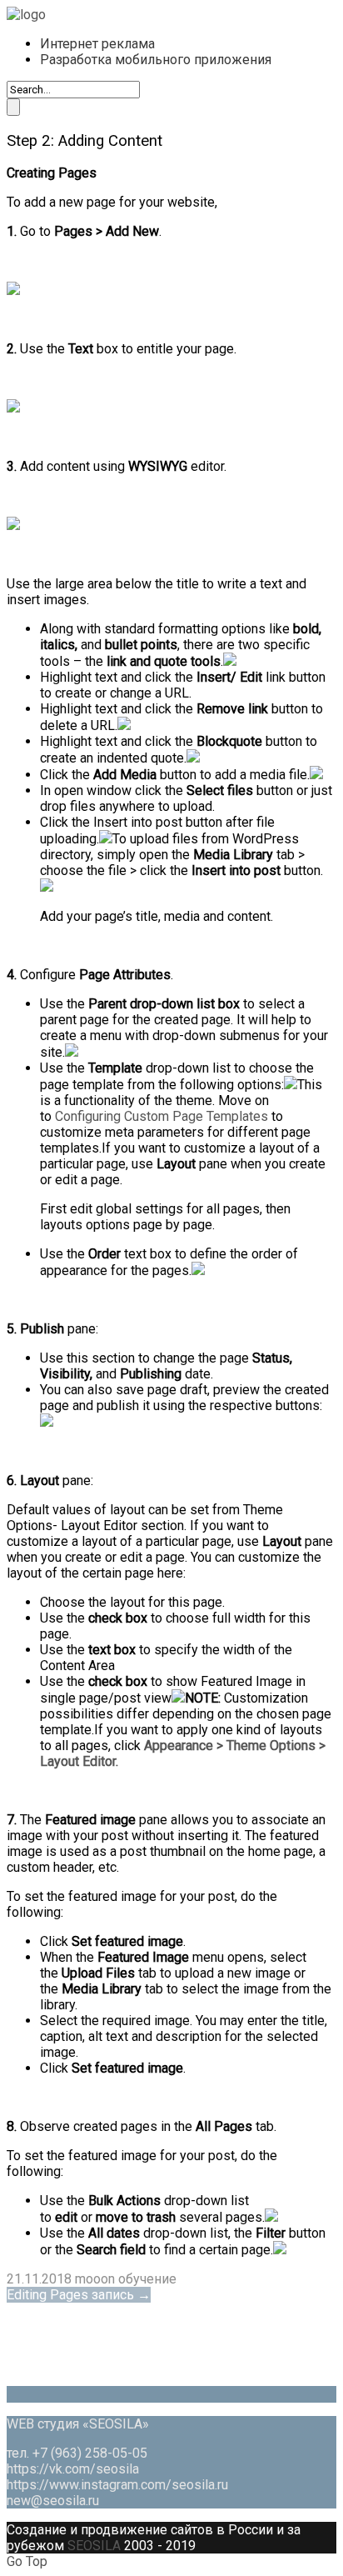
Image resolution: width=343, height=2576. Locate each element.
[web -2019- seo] (26, 15)
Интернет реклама (97, 44)
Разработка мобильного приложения (156, 60)
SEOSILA (94, 2546)
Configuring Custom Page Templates (162, 1116)
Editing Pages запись (79, 2295)
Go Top (27, 2561)
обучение (147, 2279)
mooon (95, 2279)
